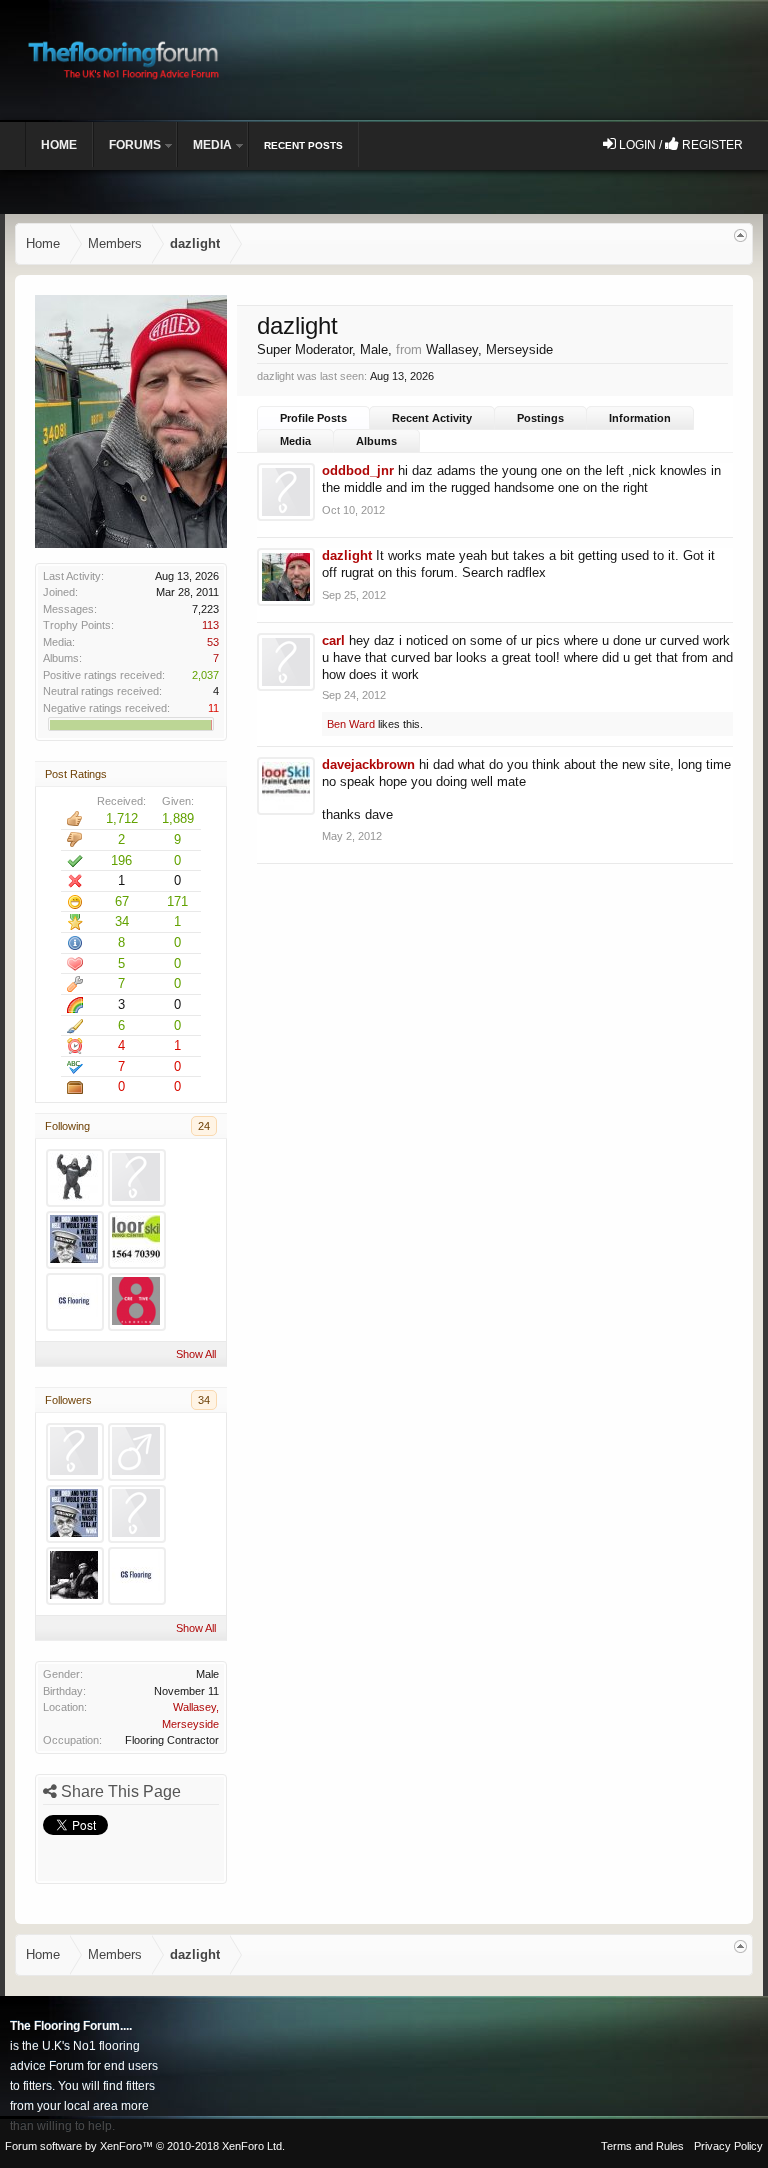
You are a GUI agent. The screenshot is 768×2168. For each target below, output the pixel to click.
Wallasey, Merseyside (489, 349)
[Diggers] (75, 1576)
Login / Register (679, 145)
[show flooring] (137, 1178)
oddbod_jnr (358, 470)
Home (59, 145)
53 (213, 642)
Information (640, 418)
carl (333, 640)
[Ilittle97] (137, 1514)
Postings (540, 418)
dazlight (347, 555)
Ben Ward (351, 724)
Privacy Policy (728, 2146)
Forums (135, 145)
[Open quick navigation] (740, 235)
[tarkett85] (75, 1302)
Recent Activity (432, 418)
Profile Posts (313, 418)
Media (295, 441)
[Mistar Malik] (137, 1452)
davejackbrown (368, 764)
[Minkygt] (75, 1452)
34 (204, 1400)
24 (204, 1126)
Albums (376, 441)
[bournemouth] (75, 1240)
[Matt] (137, 1240)
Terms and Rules (642, 2146)
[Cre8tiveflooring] (137, 1302)
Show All (196, 1354)
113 (210, 625)
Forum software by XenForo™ (145, 2146)
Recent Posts (303, 145)
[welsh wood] (75, 1178)
